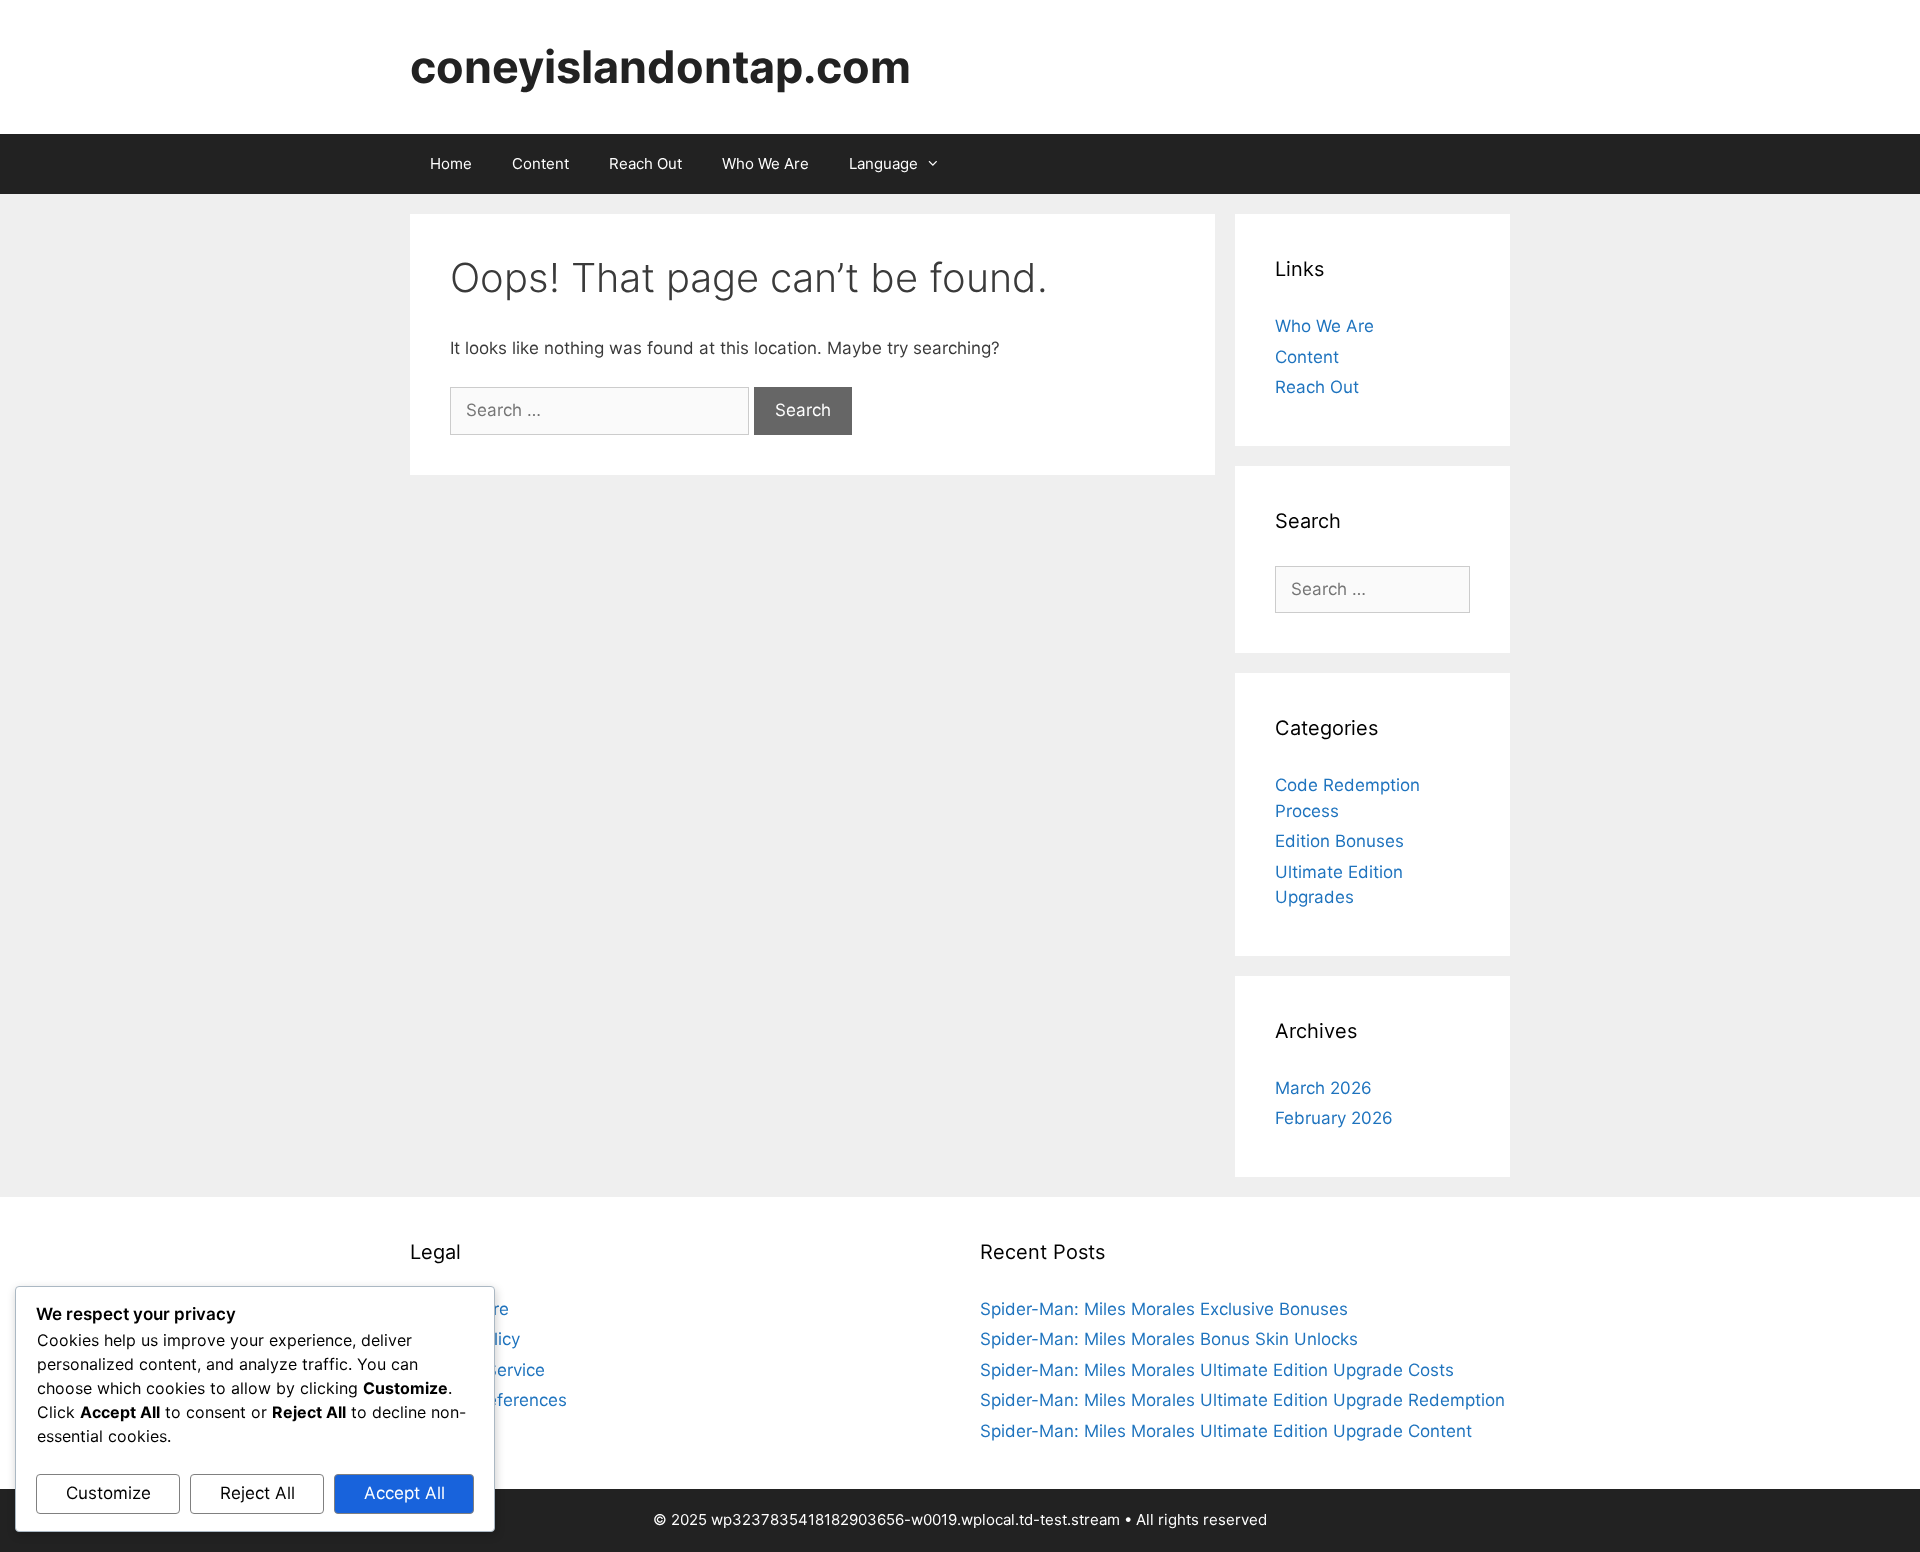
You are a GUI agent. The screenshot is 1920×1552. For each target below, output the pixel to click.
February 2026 (1334, 1118)
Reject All (257, 1493)
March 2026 (1323, 1088)
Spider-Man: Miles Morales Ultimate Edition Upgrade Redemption (1242, 1400)
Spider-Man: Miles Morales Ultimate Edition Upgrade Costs (1217, 1370)
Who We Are (765, 163)
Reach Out (645, 163)
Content (540, 163)
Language (883, 163)
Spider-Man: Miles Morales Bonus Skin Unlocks (1169, 1339)
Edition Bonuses (1339, 841)
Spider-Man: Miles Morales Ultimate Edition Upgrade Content (1226, 1431)
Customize (108, 1493)
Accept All (404, 1493)
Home (451, 163)
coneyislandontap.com (660, 66)
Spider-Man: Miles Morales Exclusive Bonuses (1164, 1309)
